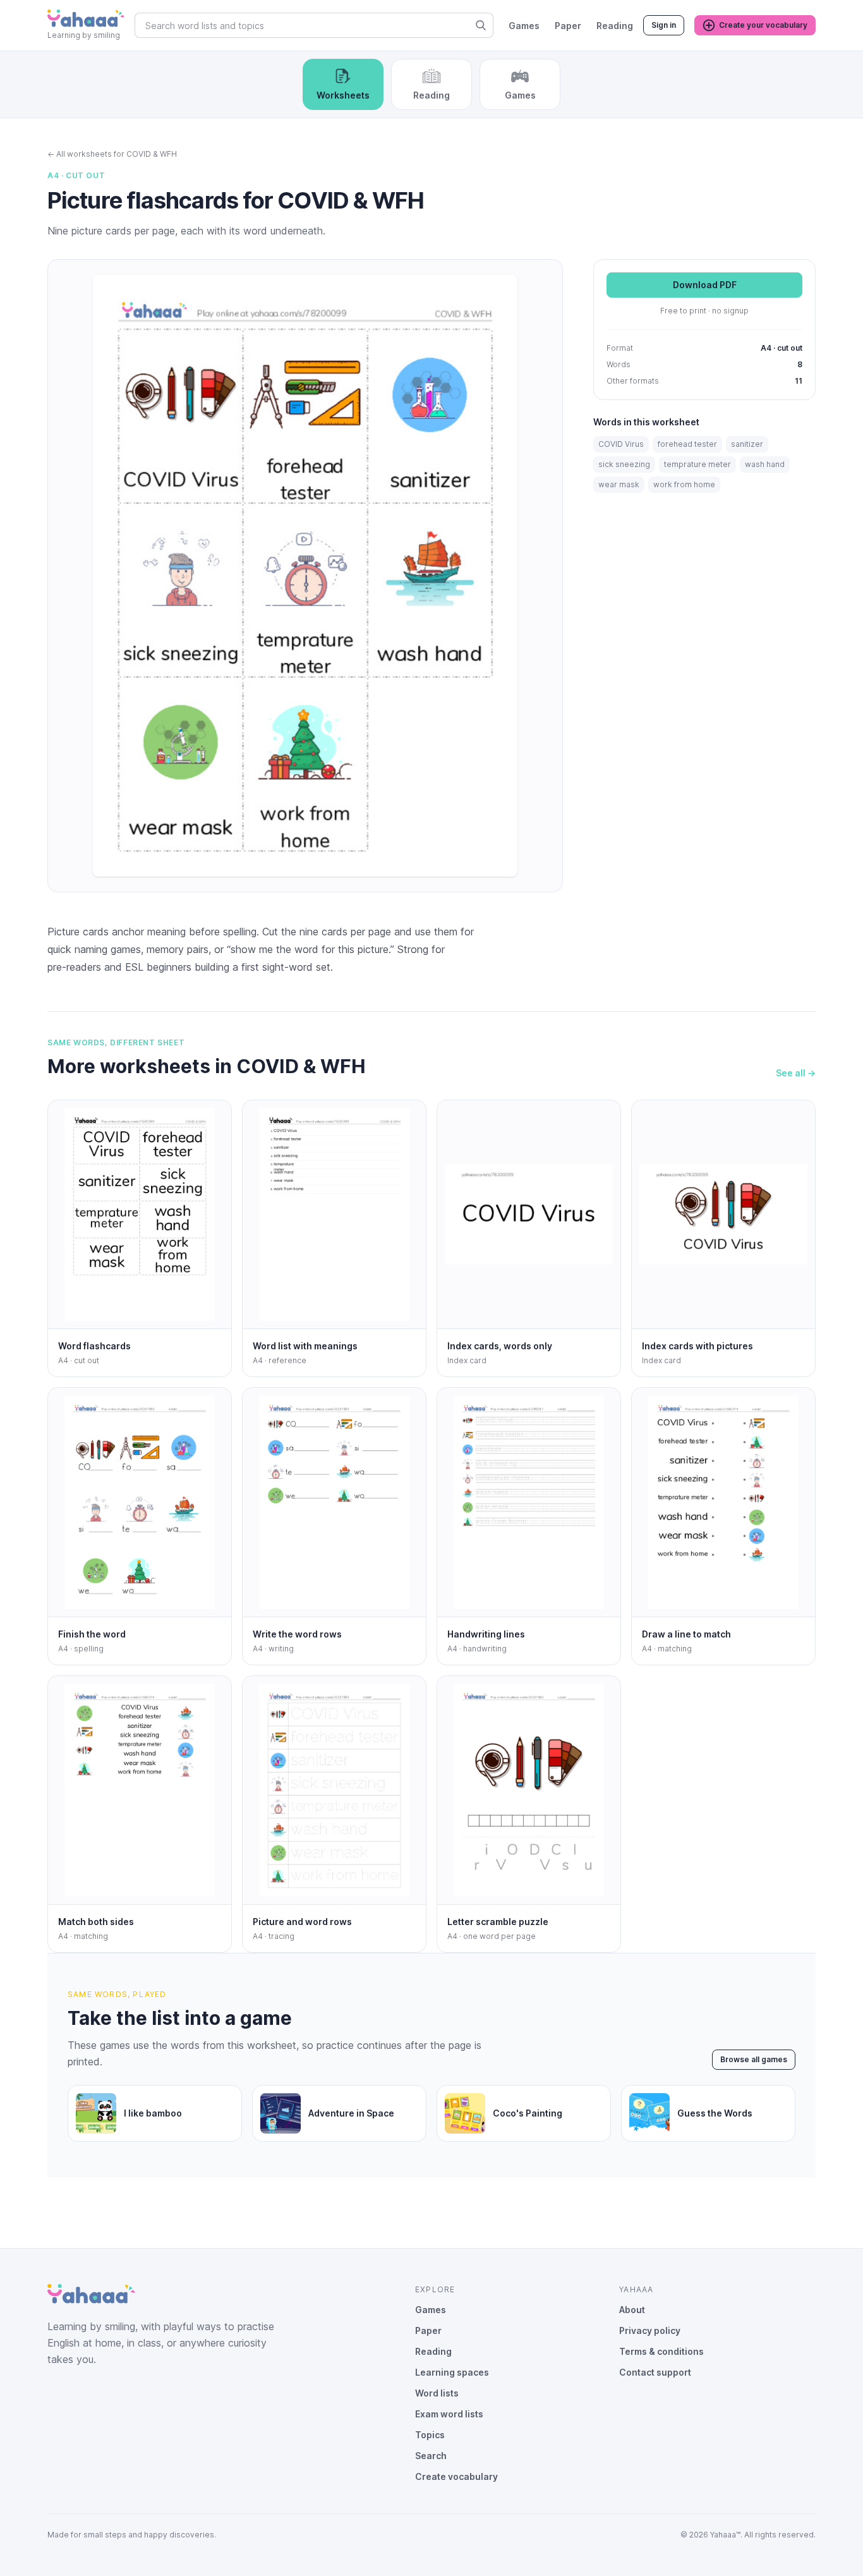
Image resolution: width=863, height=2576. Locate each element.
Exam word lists (449, 2414)
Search (431, 2456)
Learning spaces (452, 2372)
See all (796, 1073)
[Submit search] (481, 25)
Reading (615, 26)
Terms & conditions (661, 2351)
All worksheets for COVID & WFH (112, 154)
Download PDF (705, 285)
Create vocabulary (456, 2476)
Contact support (655, 2372)
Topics (430, 2435)
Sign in (664, 25)
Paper (568, 26)
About (632, 2310)
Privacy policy (650, 2330)
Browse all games (754, 2059)
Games (524, 26)
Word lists (437, 2393)
